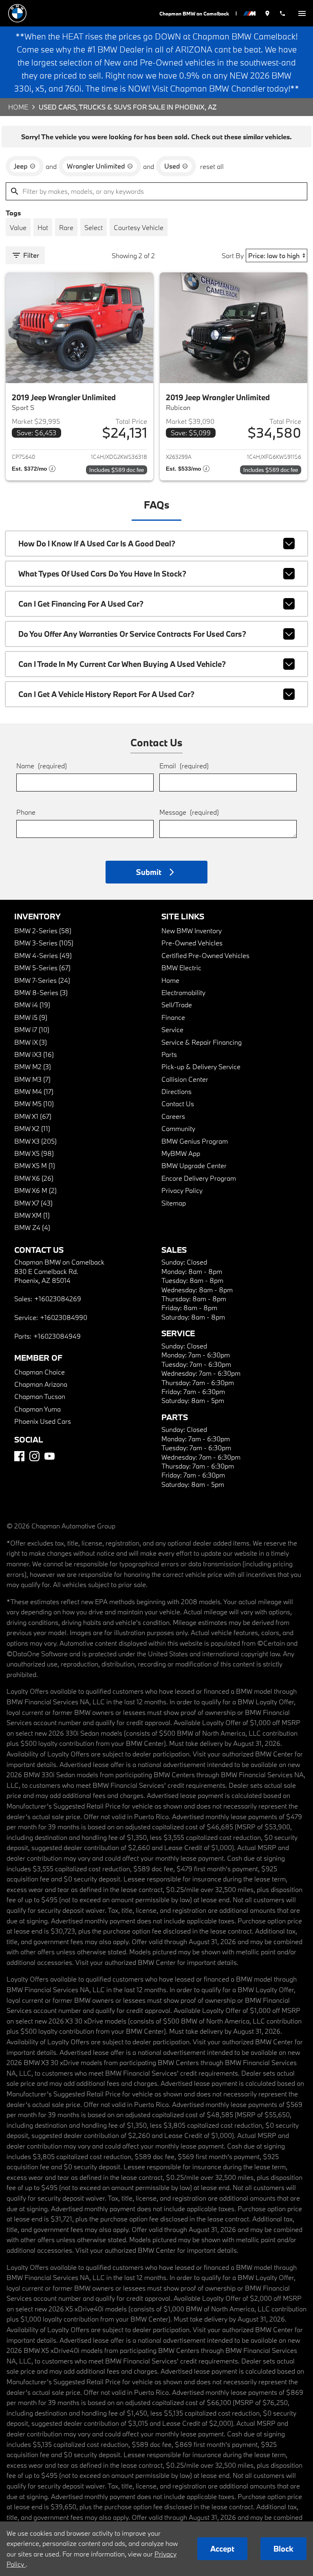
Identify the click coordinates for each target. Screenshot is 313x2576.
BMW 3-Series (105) (44, 943)
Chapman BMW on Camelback (194, 13)
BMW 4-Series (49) (43, 955)
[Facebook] (19, 1456)
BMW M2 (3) (33, 1067)
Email (184, 766)
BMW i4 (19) (32, 1005)
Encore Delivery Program (199, 1178)
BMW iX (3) (31, 1042)
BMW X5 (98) (34, 1153)
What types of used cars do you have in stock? (102, 574)
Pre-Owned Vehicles (192, 943)
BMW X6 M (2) (35, 1190)
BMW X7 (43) (33, 1203)
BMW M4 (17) (34, 1091)
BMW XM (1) (32, 1215)
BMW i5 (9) (31, 1017)
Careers (173, 1116)
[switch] (302, 13)
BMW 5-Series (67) (42, 968)
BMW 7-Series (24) (42, 980)
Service (172, 1029)
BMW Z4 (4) (32, 1227)
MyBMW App (181, 1153)
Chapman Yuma (37, 1409)
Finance (173, 1017)
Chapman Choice (40, 1372)
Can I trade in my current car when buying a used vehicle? (122, 664)
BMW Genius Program (195, 1141)
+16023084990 (64, 1317)
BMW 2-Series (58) (43, 931)
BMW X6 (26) (34, 1178)
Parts (169, 1054)
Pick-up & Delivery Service (201, 1067)
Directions (176, 1091)
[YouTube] (50, 1456)
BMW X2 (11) (32, 1128)
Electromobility (183, 992)
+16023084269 (58, 1299)
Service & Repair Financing (202, 1042)
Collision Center (185, 1079)
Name (42, 766)
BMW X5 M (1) (35, 1165)
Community (178, 1128)
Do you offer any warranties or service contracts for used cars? (132, 634)
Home (18, 107)
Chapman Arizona (41, 1384)
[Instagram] (34, 1456)
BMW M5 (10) (34, 1104)
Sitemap (174, 1203)
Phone (26, 812)
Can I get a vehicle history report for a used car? (106, 694)
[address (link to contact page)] (267, 13)
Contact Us (178, 1104)
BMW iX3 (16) (34, 1054)
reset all (212, 166)
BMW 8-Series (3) (41, 992)
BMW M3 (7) (32, 1079)
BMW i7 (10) (32, 1029)
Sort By (233, 255)
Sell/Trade (177, 1005)
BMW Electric (181, 968)
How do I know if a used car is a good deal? (97, 544)
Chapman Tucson (40, 1396)
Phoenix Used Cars (43, 1421)
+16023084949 (57, 1336)
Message (189, 812)
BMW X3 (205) (35, 1141)
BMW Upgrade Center (194, 1165)
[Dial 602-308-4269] (282, 13)
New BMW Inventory (192, 931)
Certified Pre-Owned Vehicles (205, 955)
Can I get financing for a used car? (81, 604)
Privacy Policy (182, 1190)
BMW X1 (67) (33, 1116)
